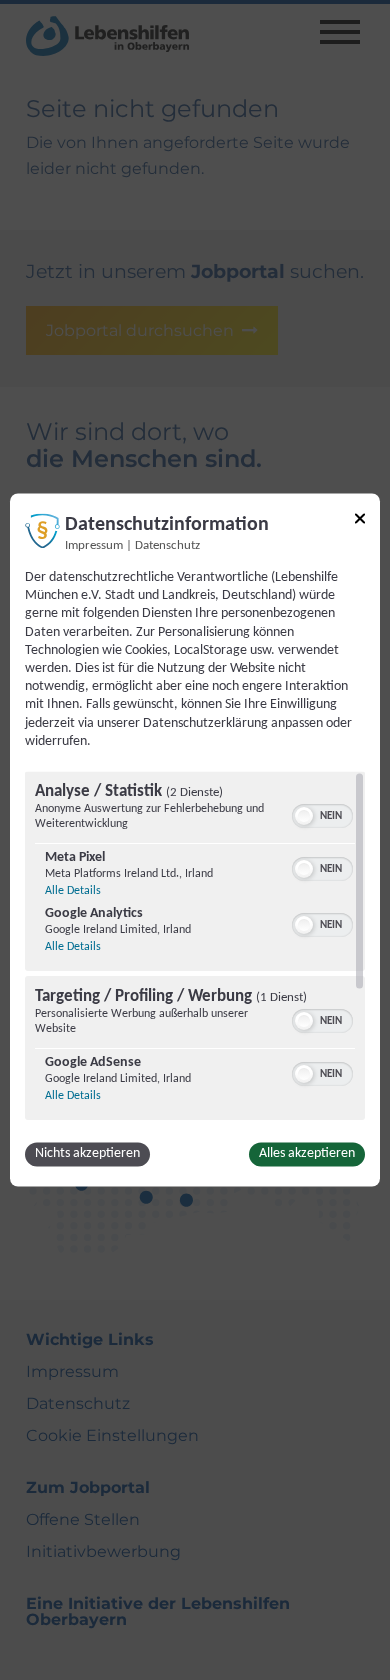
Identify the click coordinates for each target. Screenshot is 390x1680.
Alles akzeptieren (307, 1154)
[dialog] (195, 839)
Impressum (94, 546)
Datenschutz (167, 546)
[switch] (322, 815)
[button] (304, 817)
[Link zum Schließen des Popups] (360, 521)
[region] (195, 947)
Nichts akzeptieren (87, 1154)
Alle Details (73, 892)
